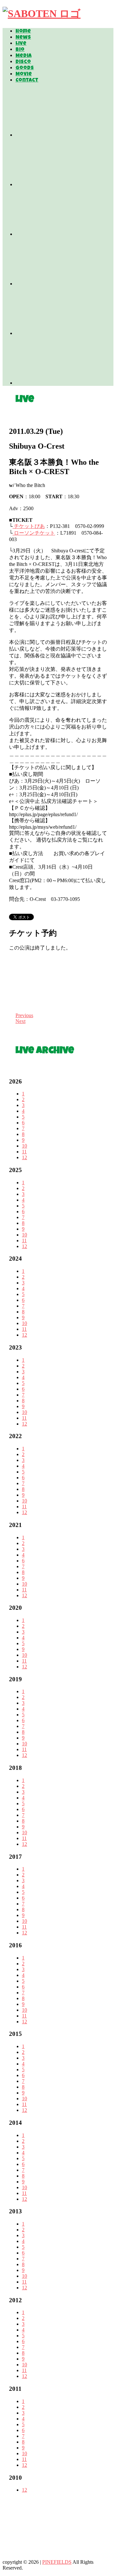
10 (24, 1146)
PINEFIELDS (57, 2562)
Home (23, 32)
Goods (25, 68)
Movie (24, 74)
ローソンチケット (34, 533)
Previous (24, 1015)
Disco (23, 62)
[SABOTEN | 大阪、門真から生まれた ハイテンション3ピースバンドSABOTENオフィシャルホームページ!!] (42, 14)
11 (24, 1152)
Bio (20, 50)
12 (24, 1157)
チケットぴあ (29, 526)
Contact (27, 81)
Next (20, 1021)
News (23, 38)
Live (21, 44)
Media (24, 56)
